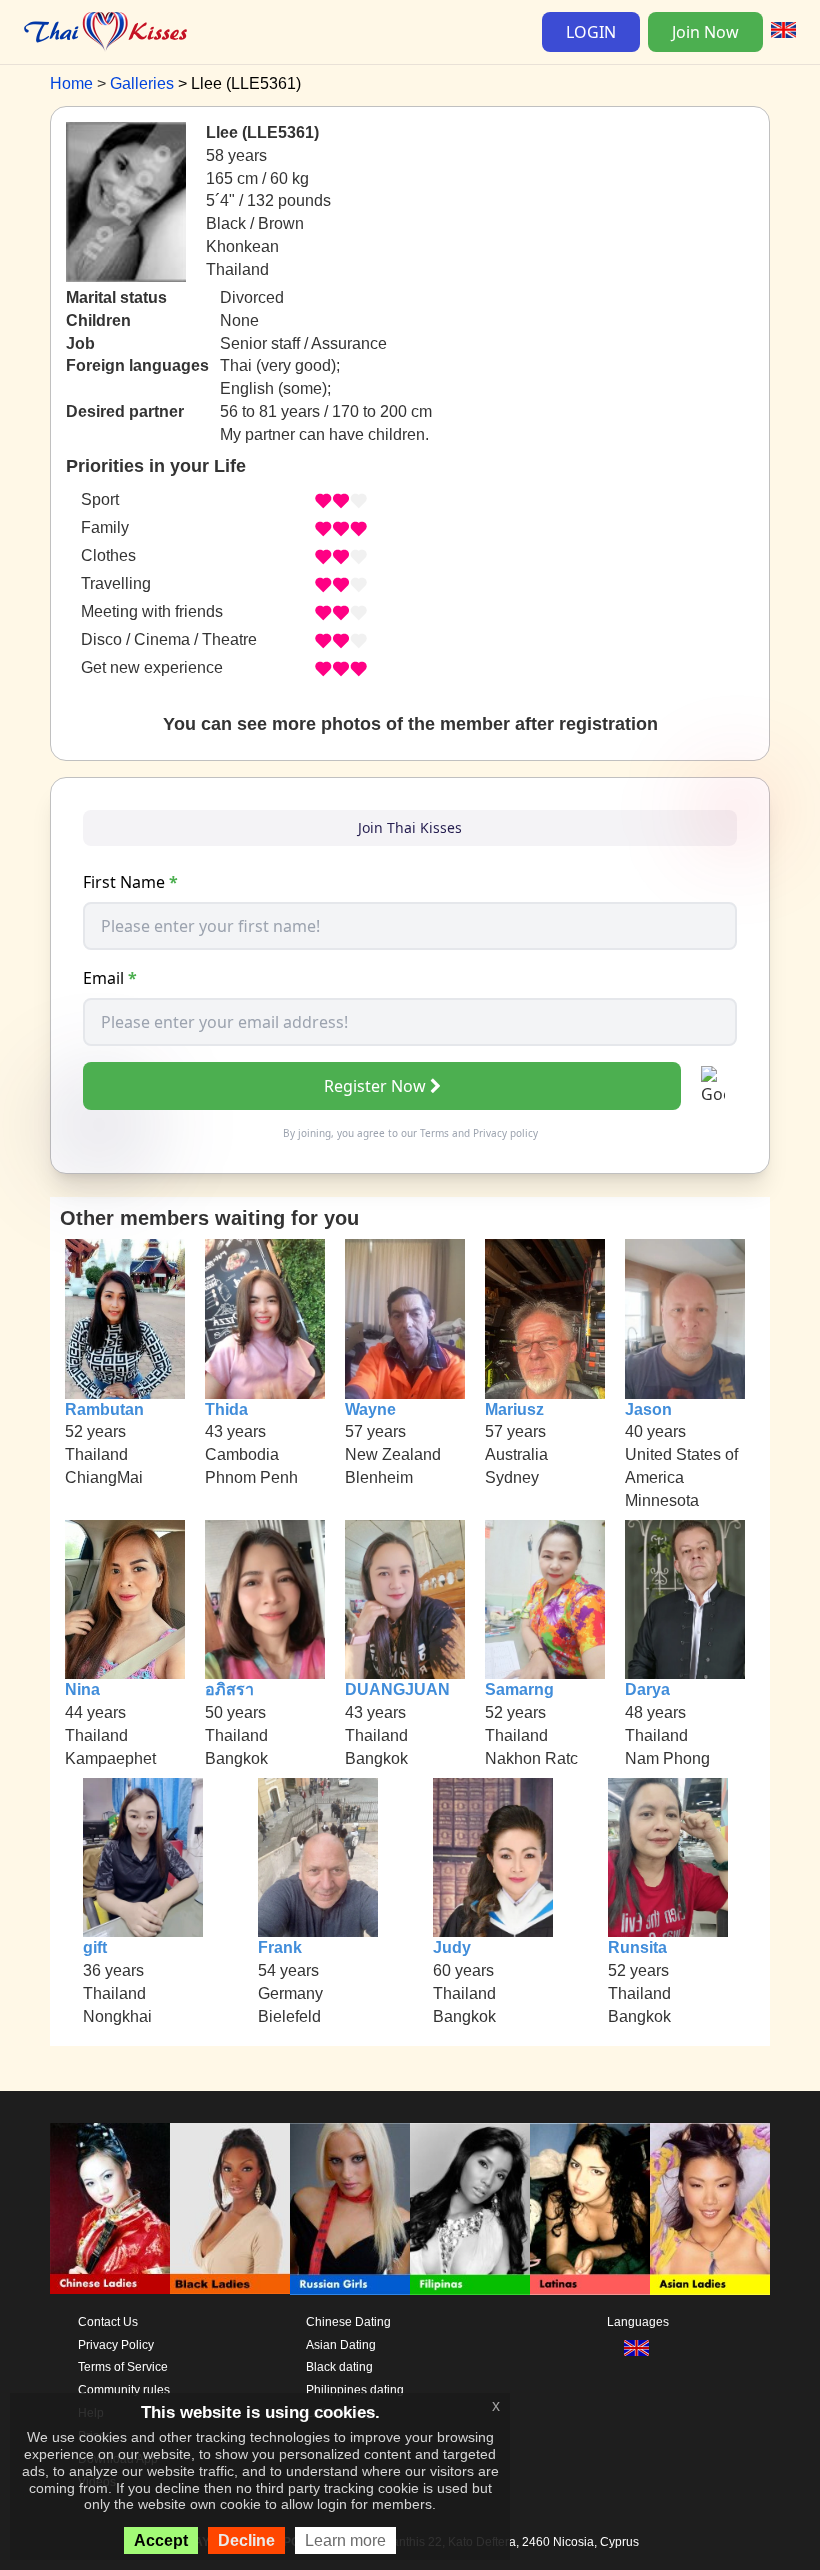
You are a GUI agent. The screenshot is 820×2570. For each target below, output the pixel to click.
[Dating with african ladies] (230, 2208)
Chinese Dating (348, 2322)
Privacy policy (505, 1133)
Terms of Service (123, 2367)
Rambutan (104, 1409)
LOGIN (591, 32)
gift (95, 1947)
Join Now (705, 32)
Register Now (375, 1086)
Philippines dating (355, 2390)
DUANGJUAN (397, 1689)
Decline (246, 2540)
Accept (161, 2540)
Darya (647, 1689)
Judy (452, 1947)
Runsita (637, 1947)
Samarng (519, 1689)
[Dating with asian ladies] (710, 2208)
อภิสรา (229, 1689)
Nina (82, 1689)
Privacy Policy (116, 2345)
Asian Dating (341, 2345)
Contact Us (108, 2322)
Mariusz (514, 1409)
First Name (130, 882)
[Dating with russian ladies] (350, 2208)
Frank (280, 1947)
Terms (434, 1133)
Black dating (339, 2367)
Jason (648, 1409)
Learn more (345, 2540)
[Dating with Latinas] (590, 2208)
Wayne (370, 1409)
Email (110, 978)
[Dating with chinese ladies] (110, 2208)
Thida (226, 1409)
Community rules (124, 2390)
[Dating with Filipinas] (470, 2208)
